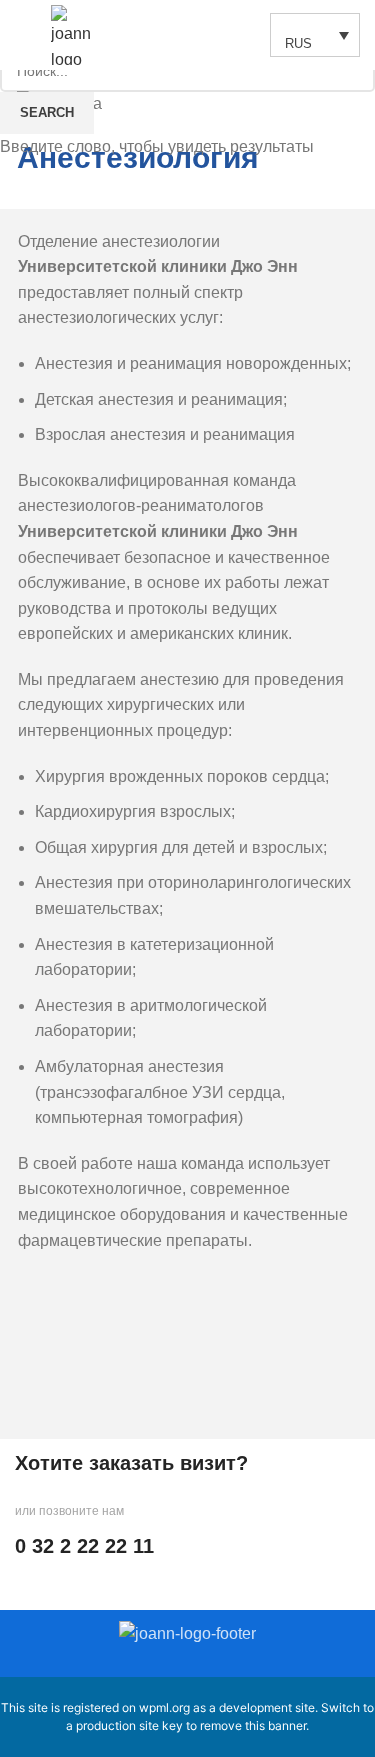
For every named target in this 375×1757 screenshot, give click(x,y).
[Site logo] (79, 33)
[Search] (244, 35)
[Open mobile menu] (23, 35)
